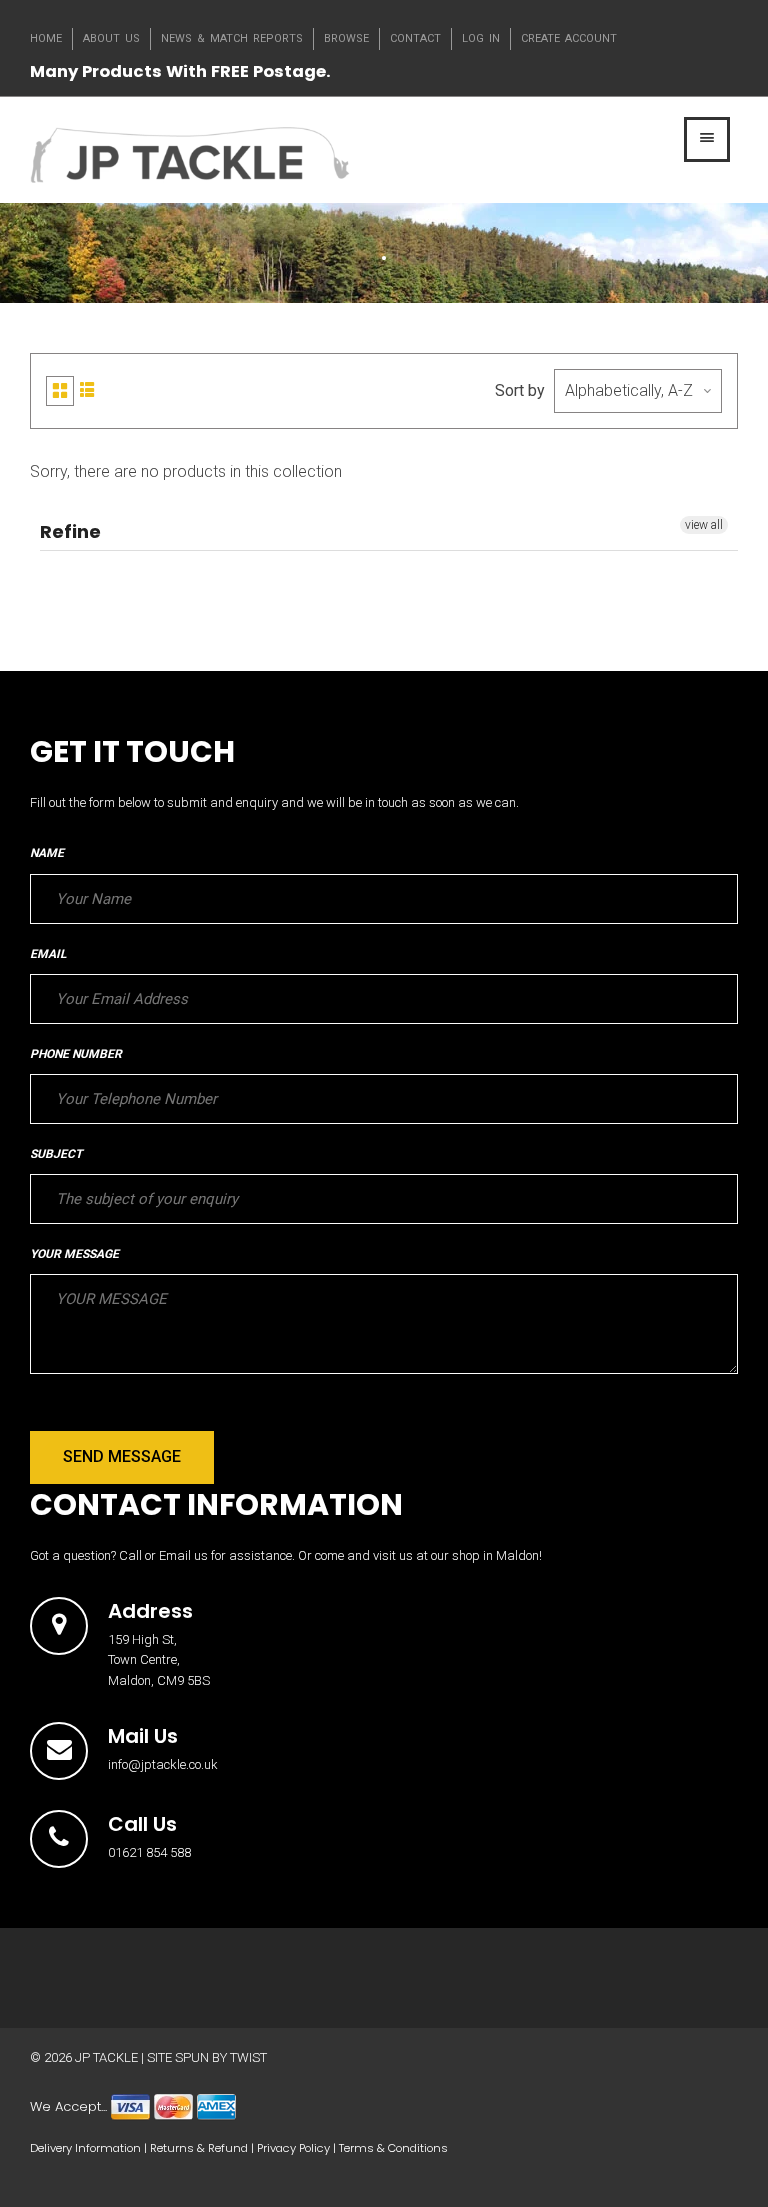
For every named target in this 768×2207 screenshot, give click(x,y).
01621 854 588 (149, 1852)
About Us (111, 38)
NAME (47, 853)
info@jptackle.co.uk (163, 1764)
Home (46, 38)
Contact (415, 38)
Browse (346, 38)
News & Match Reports (232, 38)
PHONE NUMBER (76, 1054)
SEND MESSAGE (122, 1456)
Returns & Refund (199, 2148)
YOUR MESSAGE (74, 1254)
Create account (569, 38)
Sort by (520, 390)
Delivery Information (85, 2148)
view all (704, 525)
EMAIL (48, 954)
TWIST (248, 2057)
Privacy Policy (293, 2148)
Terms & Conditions (393, 2148)
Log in (481, 38)
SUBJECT (56, 1154)
